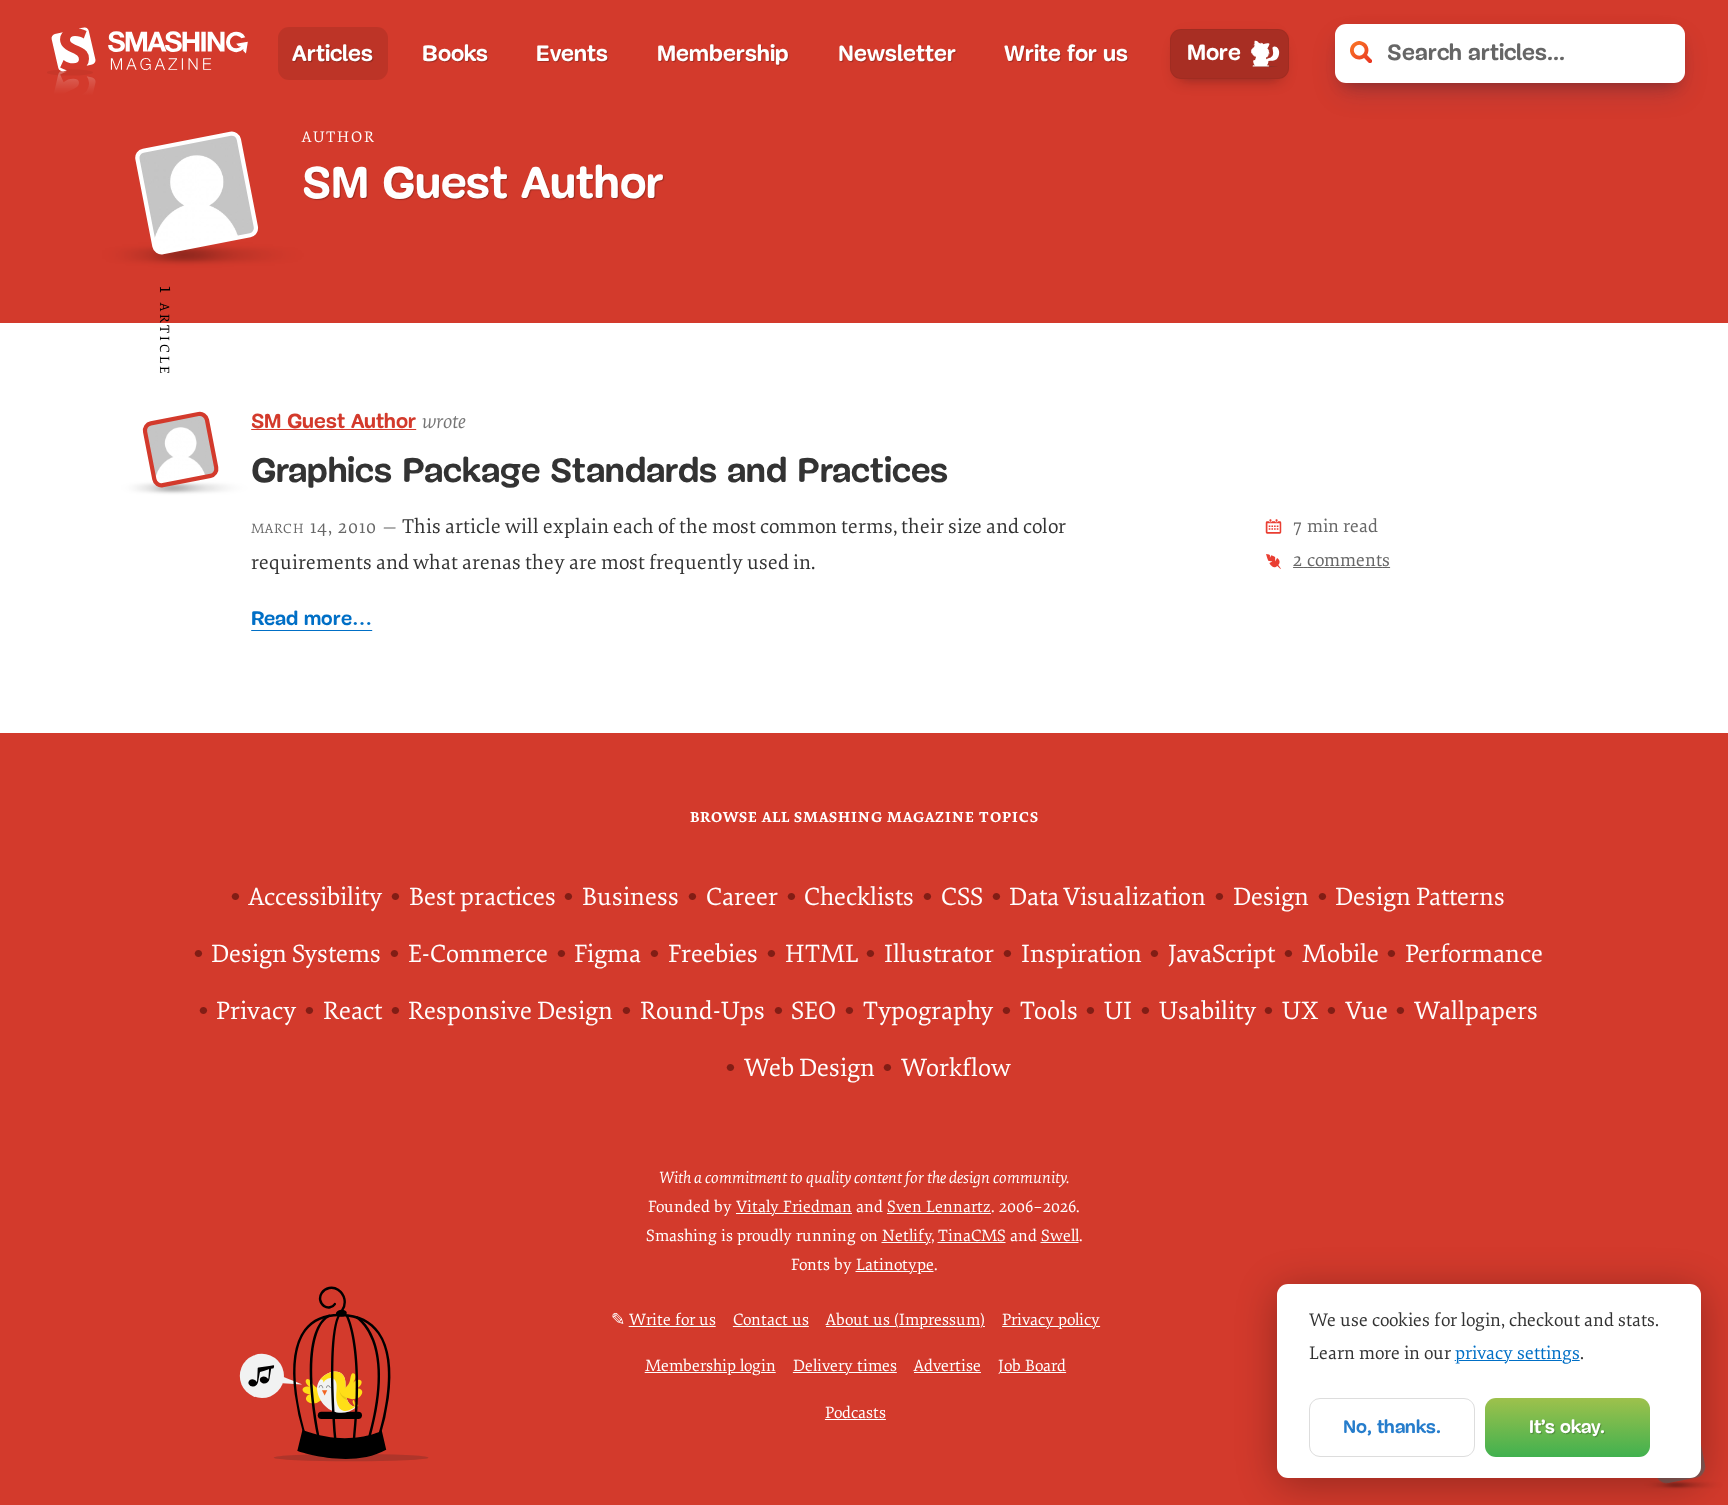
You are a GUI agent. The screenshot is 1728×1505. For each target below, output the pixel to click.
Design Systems (296, 954)
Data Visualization (1107, 897)
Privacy (256, 1011)
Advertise (947, 1366)
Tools (1049, 1011)
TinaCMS (972, 1236)
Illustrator (939, 954)
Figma (607, 954)
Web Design (809, 1068)
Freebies (713, 954)
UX (1300, 1011)
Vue (1366, 1011)
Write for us (1066, 53)
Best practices (482, 897)
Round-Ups (702, 1011)
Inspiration (1081, 954)
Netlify (906, 1236)
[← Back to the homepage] (155, 53)
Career (742, 897)
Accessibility (315, 897)
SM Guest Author (333, 420)
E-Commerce (478, 954)
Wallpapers (1476, 1011)
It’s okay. (1567, 1426)
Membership (723, 53)
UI (1118, 1011)
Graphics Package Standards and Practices (599, 470)
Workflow (956, 1068)
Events (572, 53)
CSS (962, 897)
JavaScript (1221, 954)
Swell (1060, 1236)
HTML (821, 954)
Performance (1474, 954)
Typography (928, 1011)
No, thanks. (1392, 1426)
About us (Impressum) (905, 1320)
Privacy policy (1051, 1320)
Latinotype (895, 1265)
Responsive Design (510, 1011)
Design (1271, 897)
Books (455, 53)
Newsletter (897, 53)
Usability (1207, 1011)
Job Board (1032, 1366)
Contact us (771, 1320)
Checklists (859, 897)
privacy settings (1517, 1353)
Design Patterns (1420, 897)
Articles (332, 53)
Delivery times (845, 1366)
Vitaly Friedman (794, 1207)
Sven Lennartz (939, 1207)
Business (630, 897)
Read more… (311, 618)
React (352, 1011)
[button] (1656, 53)
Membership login (710, 1366)
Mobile (1340, 954)
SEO (813, 1011)
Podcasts (855, 1413)
